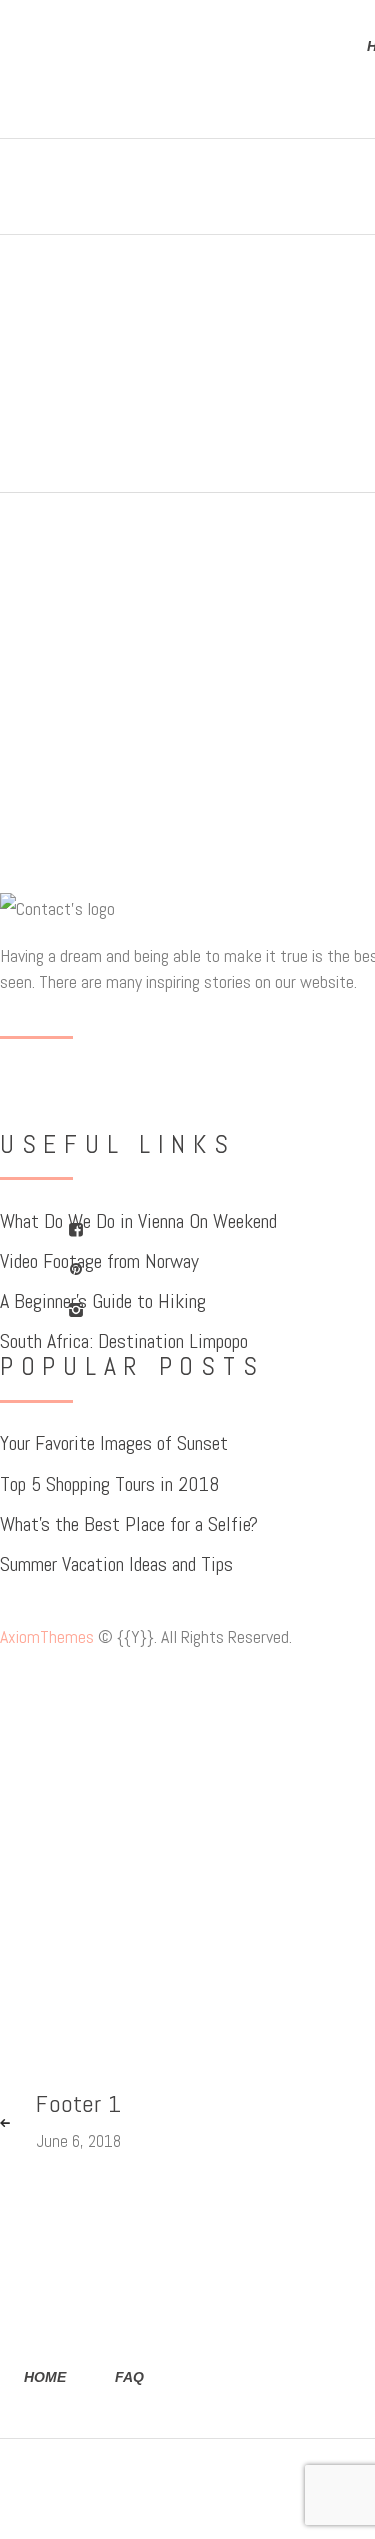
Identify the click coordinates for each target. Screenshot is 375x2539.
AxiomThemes (47, 1636)
